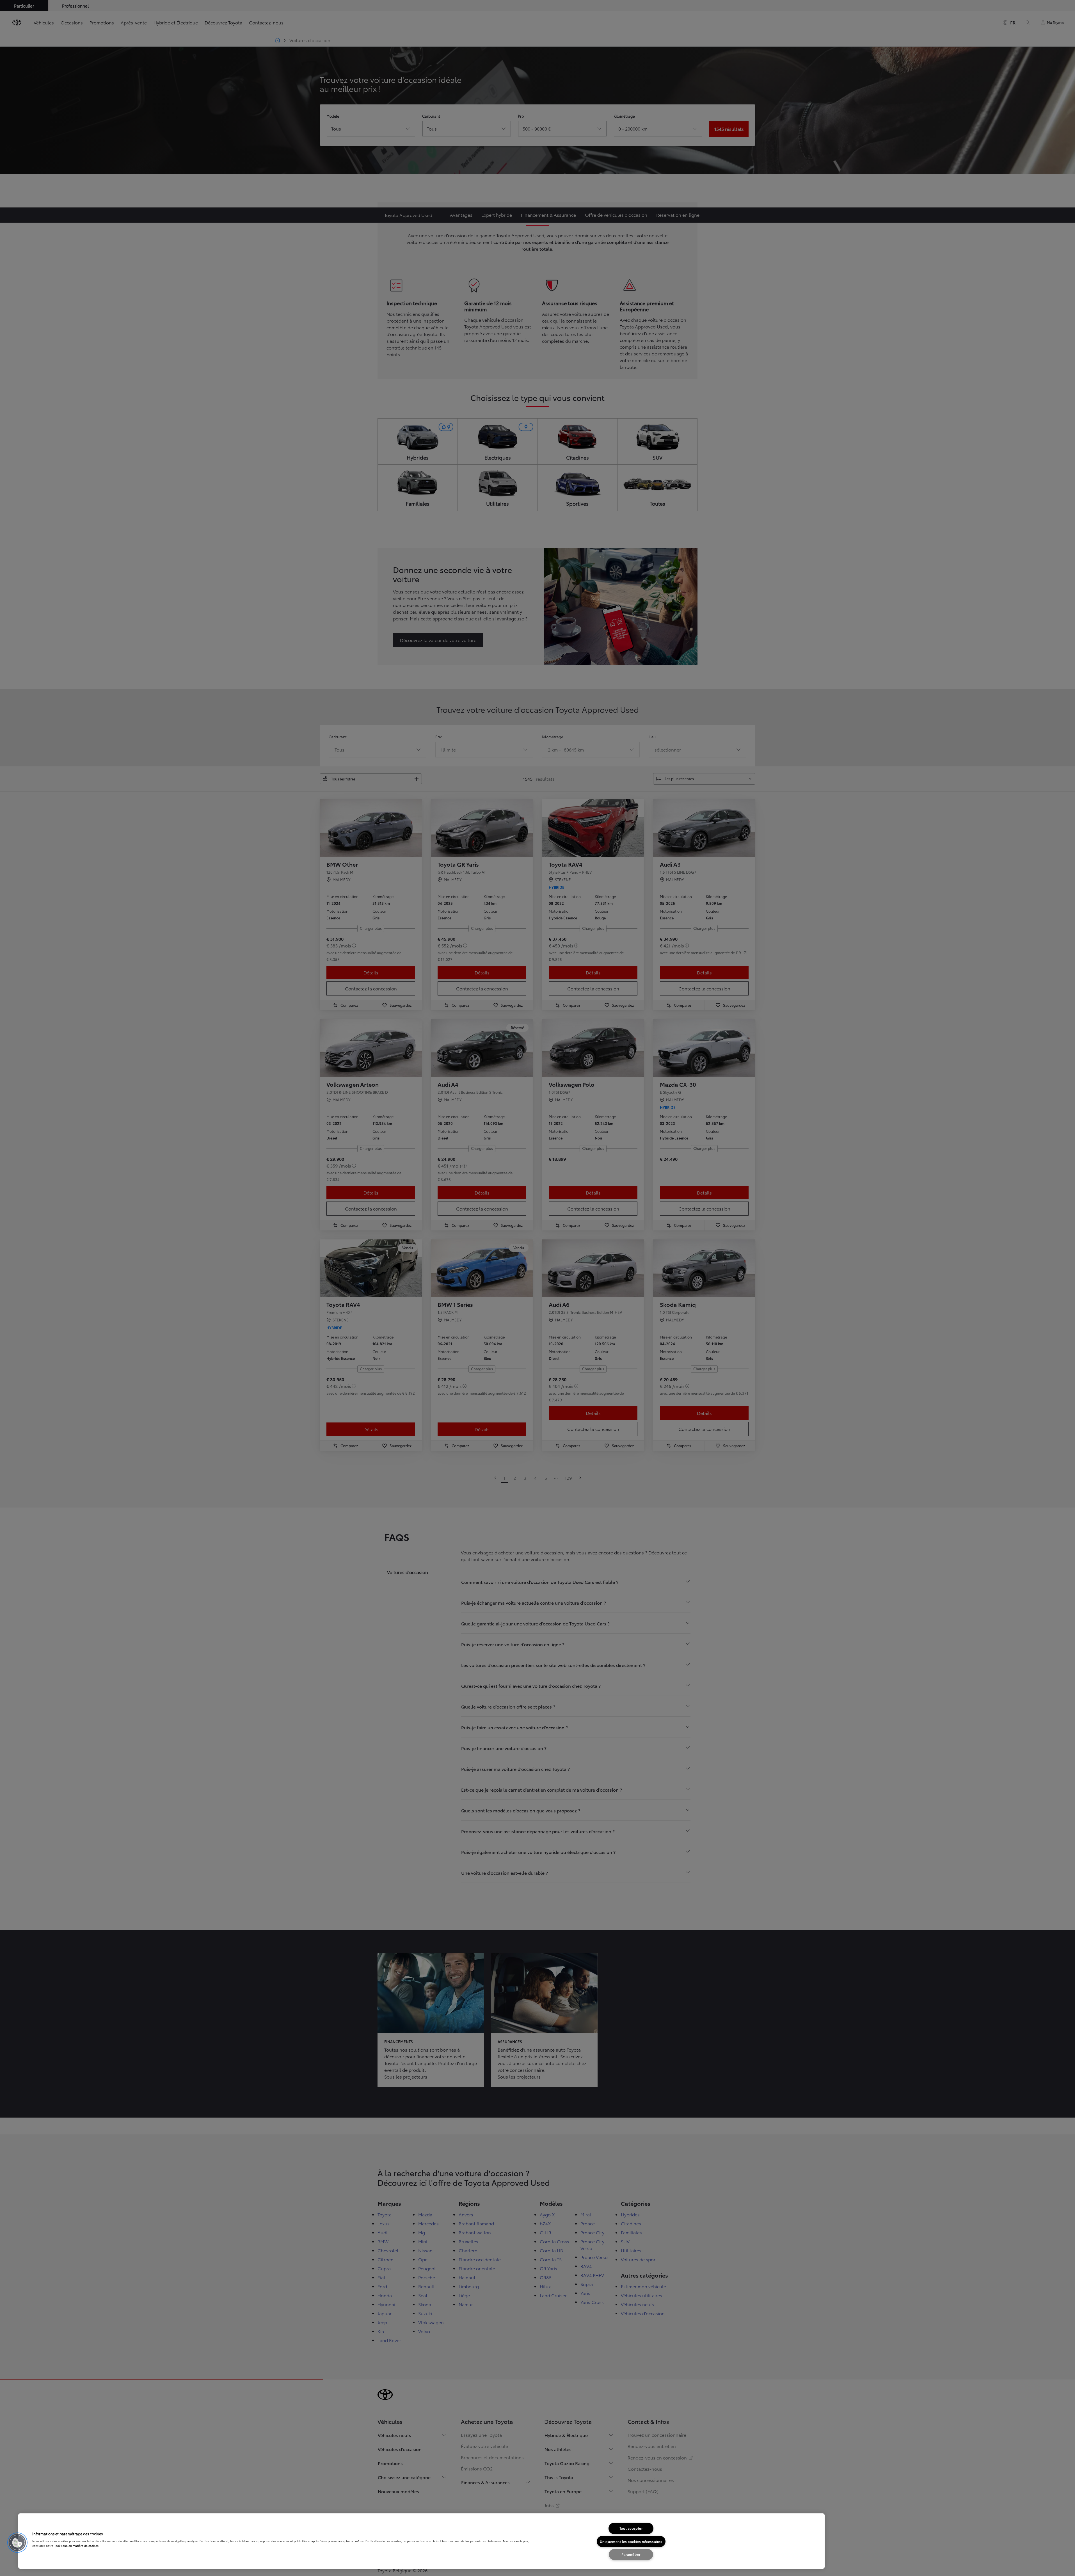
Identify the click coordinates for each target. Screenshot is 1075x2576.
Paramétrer (631, 2554)
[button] (17, 2543)
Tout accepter (631, 2528)
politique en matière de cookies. (77, 2546)
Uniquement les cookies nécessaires (631, 2541)
